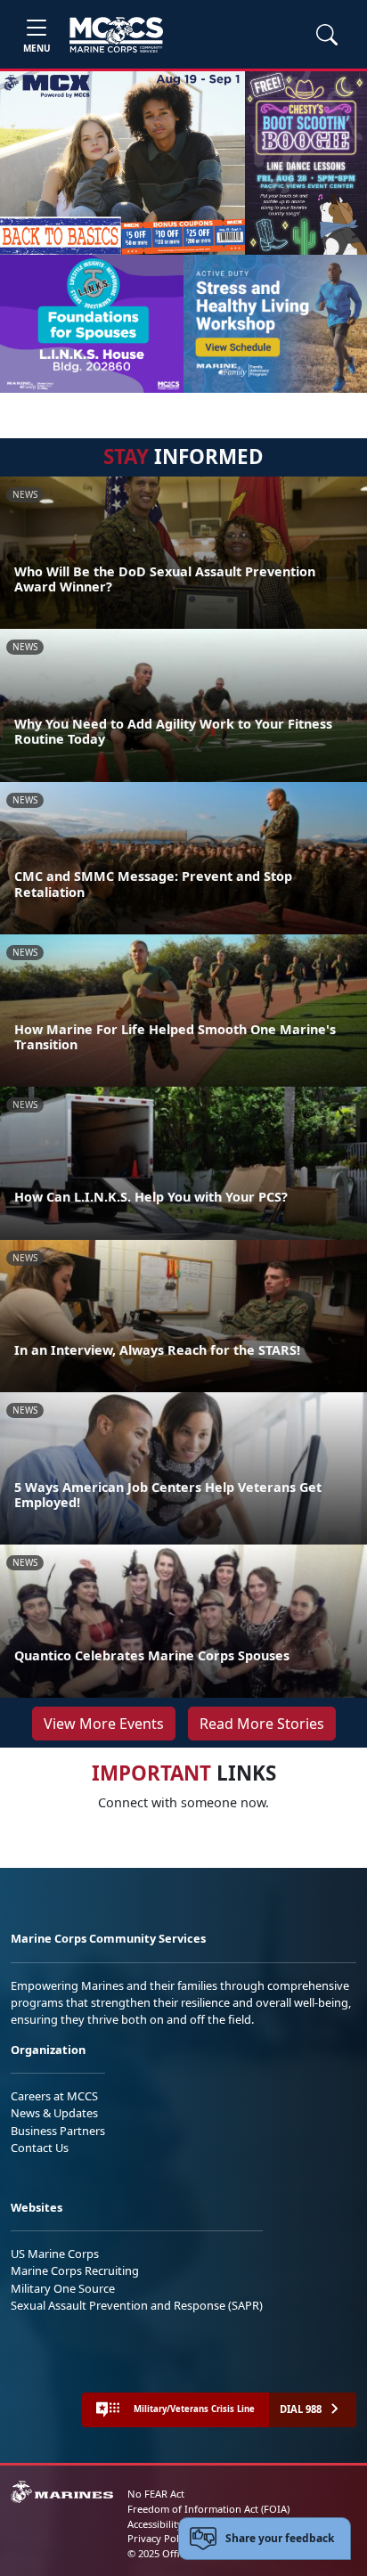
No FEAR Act (156, 2494)
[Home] (116, 35)
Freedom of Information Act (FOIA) (208, 2509)
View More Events (104, 1724)
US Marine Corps (55, 2254)
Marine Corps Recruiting (75, 2270)
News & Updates (54, 2113)
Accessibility (155, 2524)
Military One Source (63, 2288)
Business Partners (58, 2131)
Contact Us (40, 2148)
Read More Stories (262, 1724)
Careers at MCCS (54, 2096)
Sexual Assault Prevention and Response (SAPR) (137, 2305)
